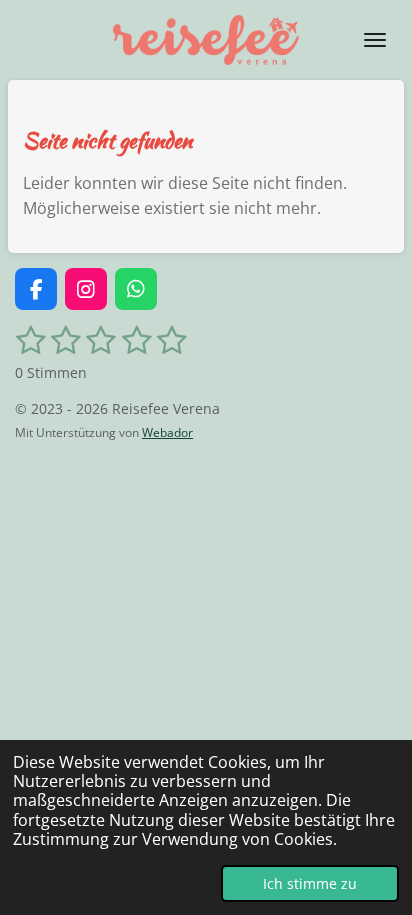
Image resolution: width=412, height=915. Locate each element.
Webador (167, 432)
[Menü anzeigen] (375, 40)
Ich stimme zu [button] (310, 883)
